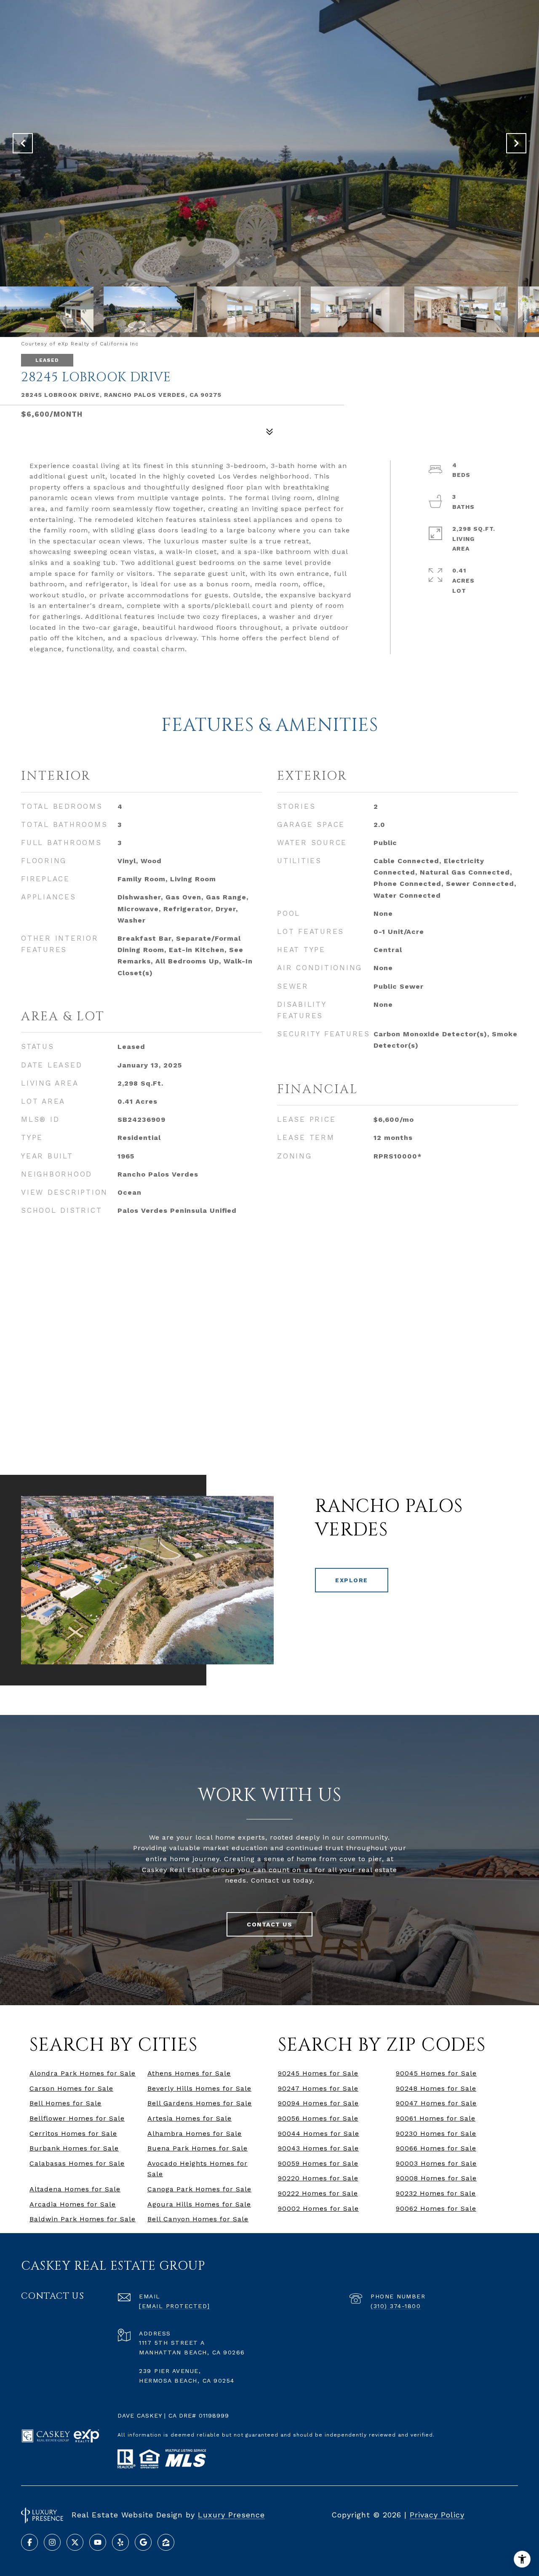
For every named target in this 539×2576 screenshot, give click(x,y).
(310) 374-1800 (396, 2306)
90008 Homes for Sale (436, 2178)
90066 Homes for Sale (436, 2148)
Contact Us (269, 1924)
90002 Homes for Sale (318, 2208)
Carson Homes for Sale (71, 2088)
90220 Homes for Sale (318, 2178)
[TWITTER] (75, 2542)
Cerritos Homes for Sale (73, 2133)
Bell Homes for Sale (65, 2103)
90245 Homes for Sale (318, 2073)
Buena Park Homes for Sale (197, 2148)
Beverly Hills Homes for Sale (199, 2088)
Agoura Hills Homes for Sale (199, 2204)
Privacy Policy (437, 2515)
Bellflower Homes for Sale (77, 2118)
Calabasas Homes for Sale (77, 2163)
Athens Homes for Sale (189, 2073)
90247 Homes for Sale (318, 2088)
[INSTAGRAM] (52, 2542)
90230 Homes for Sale (436, 2133)
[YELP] (120, 2542)
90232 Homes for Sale (436, 2193)
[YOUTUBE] (98, 2542)
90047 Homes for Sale (436, 2103)
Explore (352, 1580)
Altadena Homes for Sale (75, 2189)
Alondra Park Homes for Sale (83, 2073)
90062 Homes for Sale (436, 2208)
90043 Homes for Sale (318, 2148)
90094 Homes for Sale (318, 2103)
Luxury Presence (231, 2515)
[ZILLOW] (166, 2542)
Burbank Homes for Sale (74, 2148)
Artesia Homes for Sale (189, 2118)
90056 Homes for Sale (318, 2118)
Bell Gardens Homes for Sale (200, 2103)
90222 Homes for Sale (318, 2193)
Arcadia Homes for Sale (73, 2204)
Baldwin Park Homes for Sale (83, 2219)
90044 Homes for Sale (319, 2133)
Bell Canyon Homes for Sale (198, 2219)
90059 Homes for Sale (318, 2163)
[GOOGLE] (143, 2542)
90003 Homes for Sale (436, 2163)
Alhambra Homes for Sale (195, 2133)
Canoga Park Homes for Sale (199, 2189)
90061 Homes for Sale (436, 2118)
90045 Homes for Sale (436, 2073)
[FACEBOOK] (29, 2542)
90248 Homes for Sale (436, 2088)
